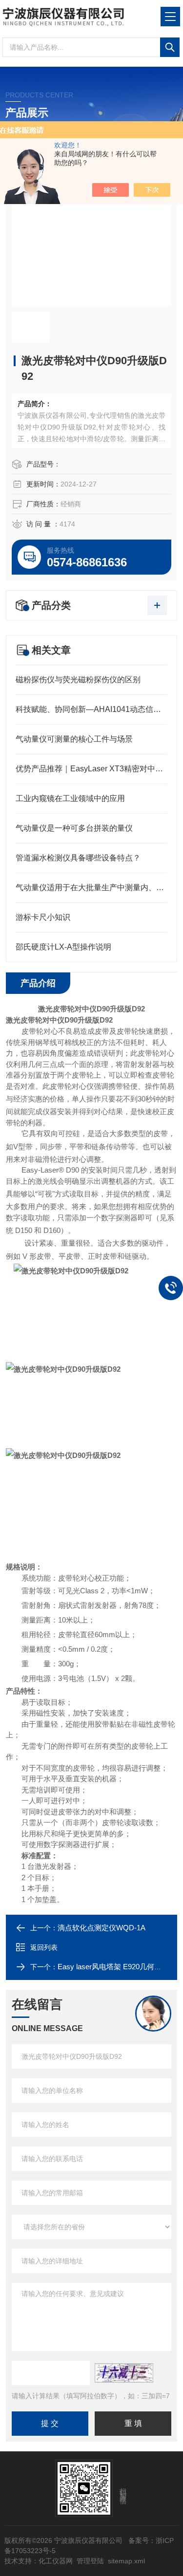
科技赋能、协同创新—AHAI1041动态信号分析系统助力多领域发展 (91, 709)
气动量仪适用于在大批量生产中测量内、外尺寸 (91, 887)
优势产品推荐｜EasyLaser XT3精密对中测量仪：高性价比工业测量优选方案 (91, 769)
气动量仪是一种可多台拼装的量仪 (74, 828)
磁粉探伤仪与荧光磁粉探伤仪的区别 (78, 680)
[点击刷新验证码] (124, 2373)
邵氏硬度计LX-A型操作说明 (63, 947)
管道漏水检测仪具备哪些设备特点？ (78, 858)
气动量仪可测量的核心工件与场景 (74, 739)
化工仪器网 (56, 2561)
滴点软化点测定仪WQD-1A (102, 1928)
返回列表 (44, 1947)
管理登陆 (90, 2561)
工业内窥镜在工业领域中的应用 (70, 798)
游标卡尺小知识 (43, 917)
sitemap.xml (126, 2561)
